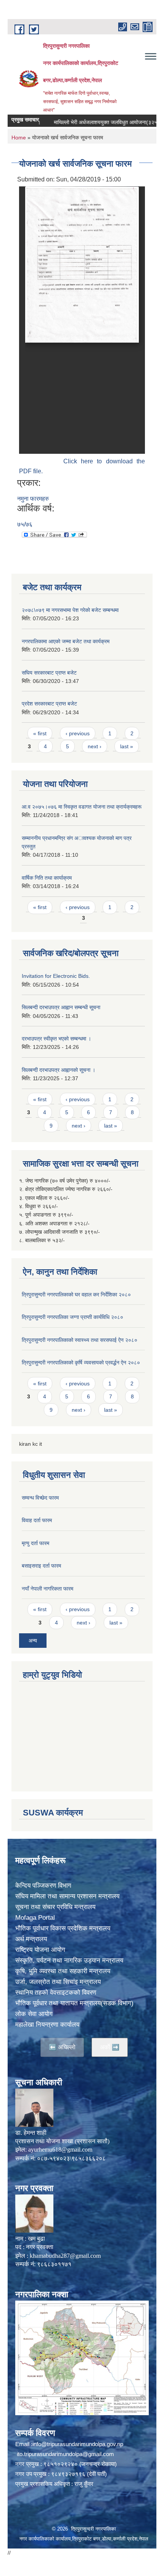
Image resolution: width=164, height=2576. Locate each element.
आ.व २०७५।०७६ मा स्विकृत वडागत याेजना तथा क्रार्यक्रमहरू (82, 807)
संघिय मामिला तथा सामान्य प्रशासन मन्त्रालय (67, 1896)
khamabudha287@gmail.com (65, 2256)
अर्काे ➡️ (110, 2047)
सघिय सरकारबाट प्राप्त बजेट (49, 673)
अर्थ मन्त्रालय (31, 1939)
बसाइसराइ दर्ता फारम (41, 1566)
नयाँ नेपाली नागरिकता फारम (47, 1589)
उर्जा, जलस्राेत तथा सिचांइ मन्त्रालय (58, 1982)
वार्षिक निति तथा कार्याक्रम (47, 878)
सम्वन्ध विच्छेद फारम (40, 1498)
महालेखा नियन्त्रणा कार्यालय (47, 2025)
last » (127, 746)
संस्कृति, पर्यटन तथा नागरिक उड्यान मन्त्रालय (69, 1960)
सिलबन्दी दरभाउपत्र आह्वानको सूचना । (59, 1070)
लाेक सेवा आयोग (34, 2014)
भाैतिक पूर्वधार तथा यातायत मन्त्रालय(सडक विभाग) (74, 2003)
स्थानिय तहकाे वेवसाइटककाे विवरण (56, 1993)
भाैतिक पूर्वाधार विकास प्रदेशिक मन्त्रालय (63, 1928)
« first (40, 733)
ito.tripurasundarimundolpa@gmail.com (65, 2454)
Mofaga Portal (35, 1918)
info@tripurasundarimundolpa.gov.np (78, 2444)
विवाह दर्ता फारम (37, 1520)
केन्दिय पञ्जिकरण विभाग (43, 1886)
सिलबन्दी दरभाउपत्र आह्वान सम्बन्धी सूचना (61, 1007)
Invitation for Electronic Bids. (56, 976)
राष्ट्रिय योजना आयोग (40, 1950)
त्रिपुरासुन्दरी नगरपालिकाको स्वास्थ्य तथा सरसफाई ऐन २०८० (80, 1340)
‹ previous (78, 733)
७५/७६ (25, 524)
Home (19, 138)
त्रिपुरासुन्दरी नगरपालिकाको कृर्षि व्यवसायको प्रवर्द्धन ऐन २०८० (81, 1362)
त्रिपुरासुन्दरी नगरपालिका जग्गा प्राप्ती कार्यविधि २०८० (72, 1317)
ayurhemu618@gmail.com (60, 2150)
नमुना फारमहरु (33, 499)
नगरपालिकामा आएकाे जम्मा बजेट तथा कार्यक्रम (66, 641)
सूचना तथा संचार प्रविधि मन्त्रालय (55, 1907)
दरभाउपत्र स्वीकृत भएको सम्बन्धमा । (56, 1039)
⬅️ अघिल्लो (62, 2047)
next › (95, 746)
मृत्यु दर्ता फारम (35, 1543)
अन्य (33, 1641)
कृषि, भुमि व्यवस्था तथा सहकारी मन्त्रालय (63, 1971)
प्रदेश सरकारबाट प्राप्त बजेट (49, 704)
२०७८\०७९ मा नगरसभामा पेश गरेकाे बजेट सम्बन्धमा (70, 610)
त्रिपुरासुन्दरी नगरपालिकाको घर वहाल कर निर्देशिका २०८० (76, 1294)
